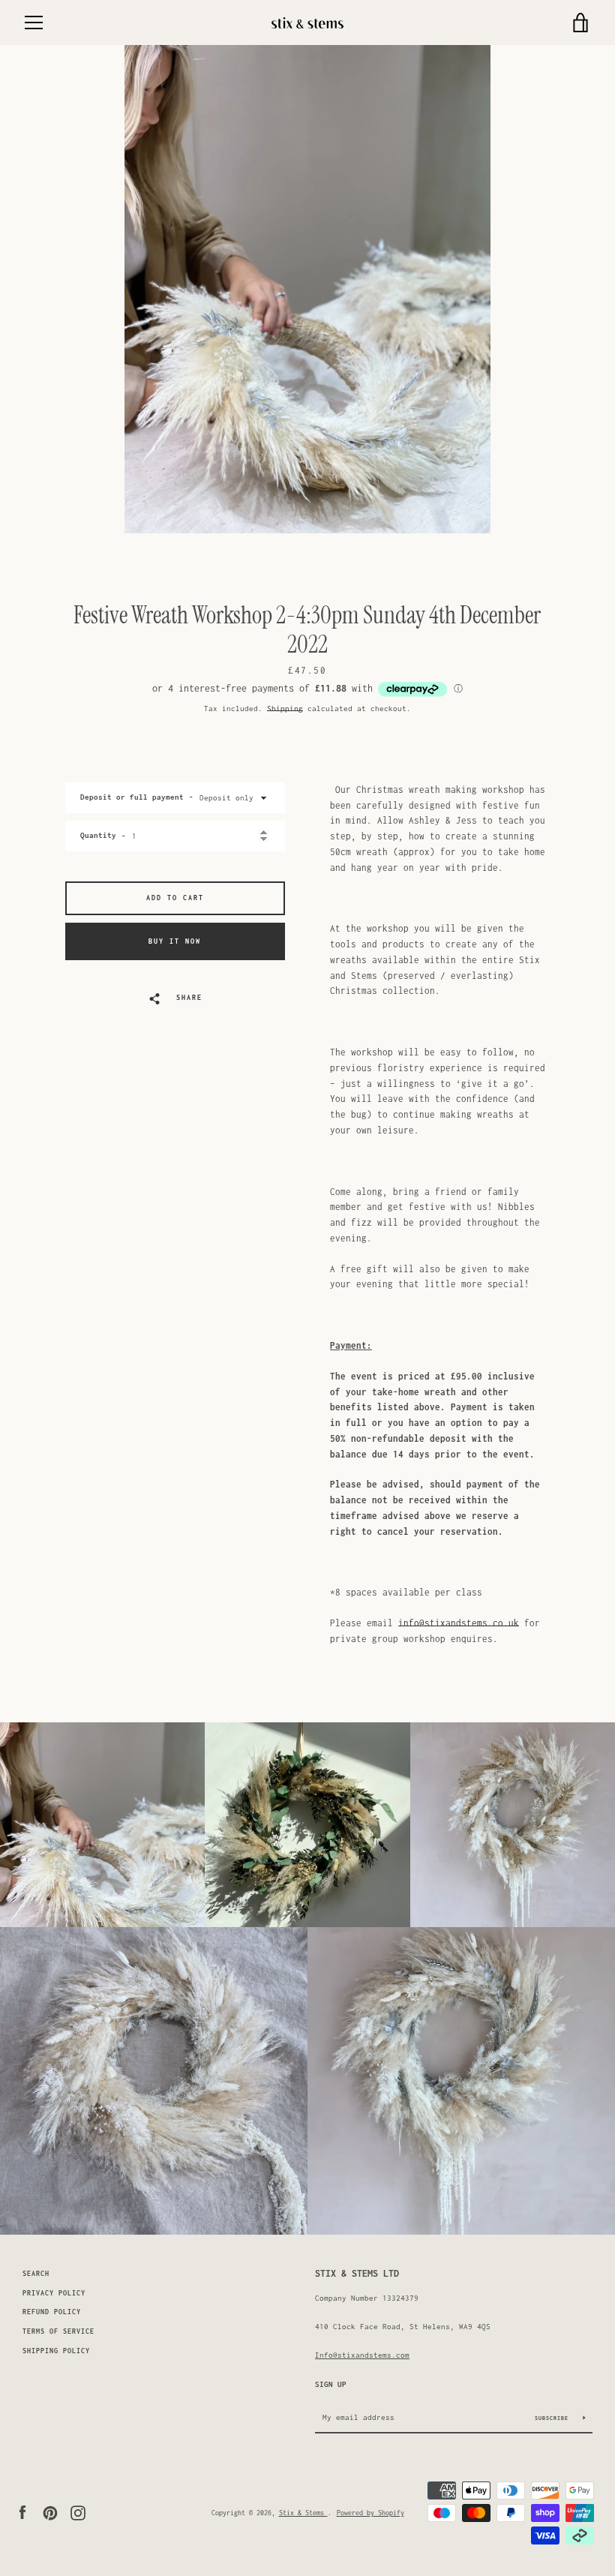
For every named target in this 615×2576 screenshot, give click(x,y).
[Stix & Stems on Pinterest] (50, 2511)
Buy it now (175, 941)
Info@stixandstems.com (362, 2355)
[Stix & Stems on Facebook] (22, 2511)
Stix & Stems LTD (357, 2273)
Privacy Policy (54, 2293)
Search (36, 2274)
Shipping (285, 708)
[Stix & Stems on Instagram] (78, 2511)
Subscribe (553, 2418)
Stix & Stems (303, 2513)
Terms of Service (58, 2331)
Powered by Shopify (370, 2513)
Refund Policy (52, 2312)
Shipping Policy (56, 2351)
